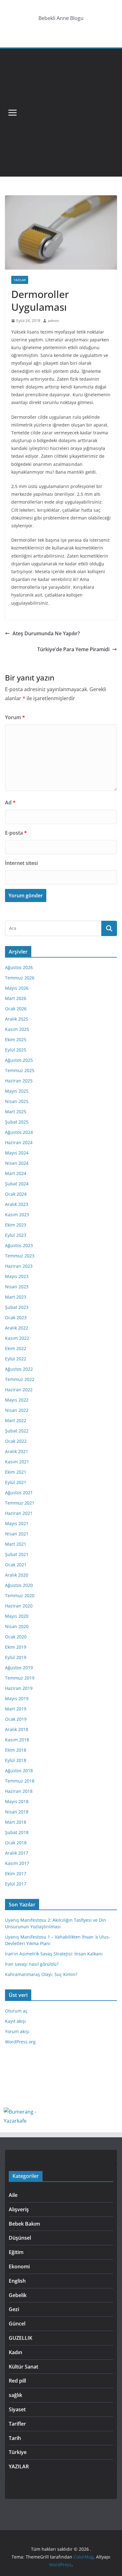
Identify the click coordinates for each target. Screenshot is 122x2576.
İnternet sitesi (21, 863)
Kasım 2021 (17, 1462)
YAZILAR (20, 280)
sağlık (15, 2395)
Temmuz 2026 (20, 978)
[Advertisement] (61, 113)
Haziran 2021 (19, 1513)
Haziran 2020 (19, 1606)
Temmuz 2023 (20, 1256)
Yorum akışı (17, 2031)
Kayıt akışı (15, 2021)
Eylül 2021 (16, 1482)
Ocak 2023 (16, 1317)
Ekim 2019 (16, 1647)
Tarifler (17, 2424)
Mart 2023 (16, 1297)
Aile (13, 2195)
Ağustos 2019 (19, 1668)
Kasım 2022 (17, 1338)
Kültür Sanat (23, 2367)
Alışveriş (19, 2209)
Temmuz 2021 (20, 1503)
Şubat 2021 (17, 1554)
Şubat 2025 (17, 1122)
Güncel (17, 2324)
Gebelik (18, 2295)
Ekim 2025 (16, 1039)
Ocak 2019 (16, 1719)
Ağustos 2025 (19, 1060)
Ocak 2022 (16, 1441)
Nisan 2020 (17, 1626)
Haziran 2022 (19, 1390)
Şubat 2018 (17, 1832)
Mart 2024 (16, 1173)
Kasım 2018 (17, 1740)
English (17, 2281)
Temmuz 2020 (20, 1595)
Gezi (14, 2309)
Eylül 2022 (16, 1359)
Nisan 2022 (17, 1410)
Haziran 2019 (19, 1688)
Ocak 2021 (16, 1565)
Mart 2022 (16, 1420)
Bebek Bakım (24, 2224)
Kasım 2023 (17, 1215)
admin (53, 321)
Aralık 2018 (17, 1729)
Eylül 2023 (16, 1235)
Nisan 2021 (17, 1534)
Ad (10, 803)
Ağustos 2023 (19, 1245)
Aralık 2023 (17, 1204)
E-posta (16, 833)
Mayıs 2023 (17, 1276)
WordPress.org (20, 2042)
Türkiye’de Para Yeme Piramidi (73, 649)
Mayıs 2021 (17, 1523)
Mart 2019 (16, 1709)
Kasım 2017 (17, 1863)
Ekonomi (19, 2266)
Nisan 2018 (17, 1812)
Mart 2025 (16, 1112)
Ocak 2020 (16, 1637)
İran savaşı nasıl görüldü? (32, 1964)
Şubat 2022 (17, 1431)
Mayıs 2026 (17, 988)
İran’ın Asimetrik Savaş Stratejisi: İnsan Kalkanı (54, 1954)
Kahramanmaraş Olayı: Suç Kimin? (41, 1974)
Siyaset (17, 2409)
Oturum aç (16, 2011)
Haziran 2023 (19, 1266)
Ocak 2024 (16, 1194)
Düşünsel (20, 2238)
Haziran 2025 (19, 1081)
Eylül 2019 (16, 1657)
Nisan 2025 (17, 1101)
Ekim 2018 (16, 1750)
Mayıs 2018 (17, 1801)
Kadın (15, 2352)
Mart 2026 (16, 998)
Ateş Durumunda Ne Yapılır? (46, 633)
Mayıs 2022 (17, 1400)
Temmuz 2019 (20, 1678)
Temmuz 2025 (20, 1070)
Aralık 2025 (17, 1019)
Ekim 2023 (16, 1225)
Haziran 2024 (19, 1142)
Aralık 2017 (17, 1853)
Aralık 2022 (17, 1328)
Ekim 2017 (16, 1873)
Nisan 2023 (17, 1287)
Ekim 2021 (16, 1472)
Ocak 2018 (16, 1843)
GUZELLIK (20, 2338)
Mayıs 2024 (17, 1153)
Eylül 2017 (16, 1884)
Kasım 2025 (17, 1029)
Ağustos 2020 (19, 1585)
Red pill (17, 2381)
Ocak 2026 (16, 1009)
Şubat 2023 (17, 1307)
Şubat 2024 (17, 1184)
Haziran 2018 (19, 1791)
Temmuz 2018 (20, 1781)
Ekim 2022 (16, 1348)
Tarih (15, 2438)
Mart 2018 (16, 1822)
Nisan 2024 (17, 1163)
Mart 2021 (16, 1544)
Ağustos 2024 (19, 1132)
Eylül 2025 (16, 1050)
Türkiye (18, 2452)
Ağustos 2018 (19, 1771)
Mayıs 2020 (17, 1616)
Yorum (15, 717)
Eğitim (16, 2252)
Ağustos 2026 (19, 967)
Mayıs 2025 (17, 1091)
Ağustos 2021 (19, 1493)
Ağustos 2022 (19, 1369)
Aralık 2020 (17, 1575)
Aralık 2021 (17, 1451)
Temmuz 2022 (20, 1379)
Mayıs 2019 (17, 1698)
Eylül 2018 (16, 1760)
